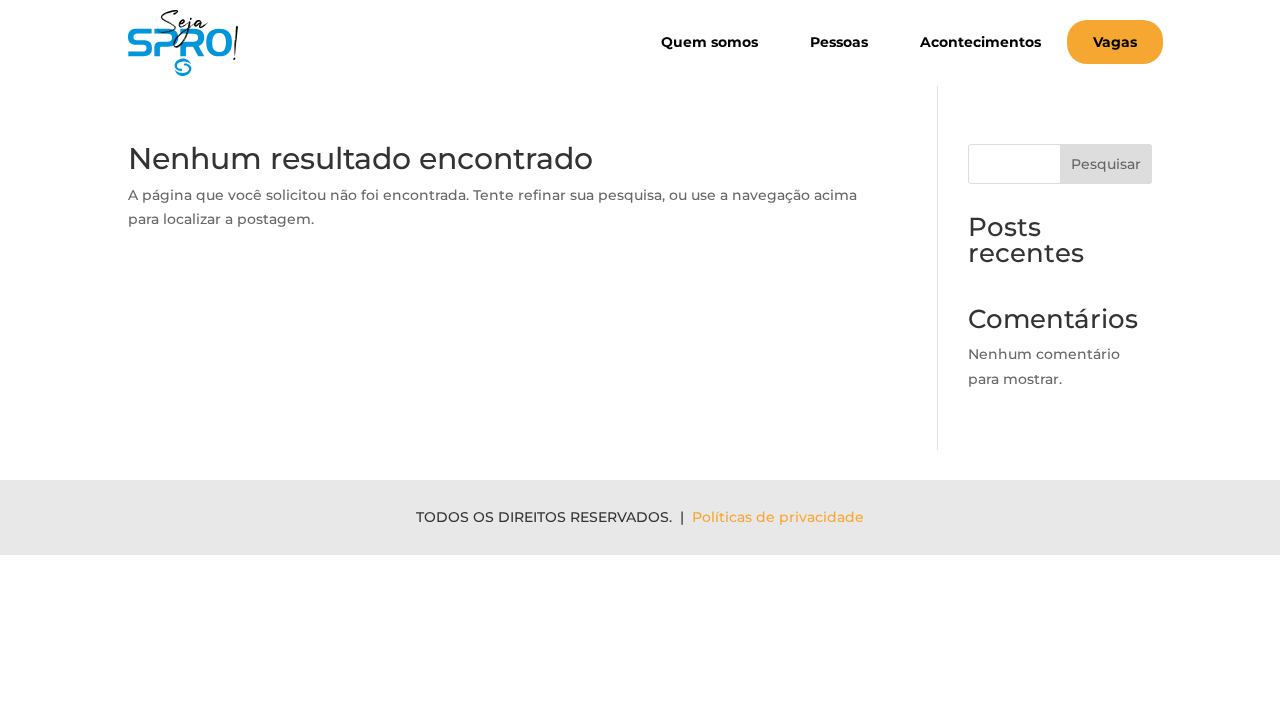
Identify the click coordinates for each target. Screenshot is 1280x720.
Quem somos (709, 42)
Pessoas (839, 42)
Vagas (1115, 42)
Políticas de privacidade (778, 517)
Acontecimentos (980, 42)
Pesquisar (1106, 164)
